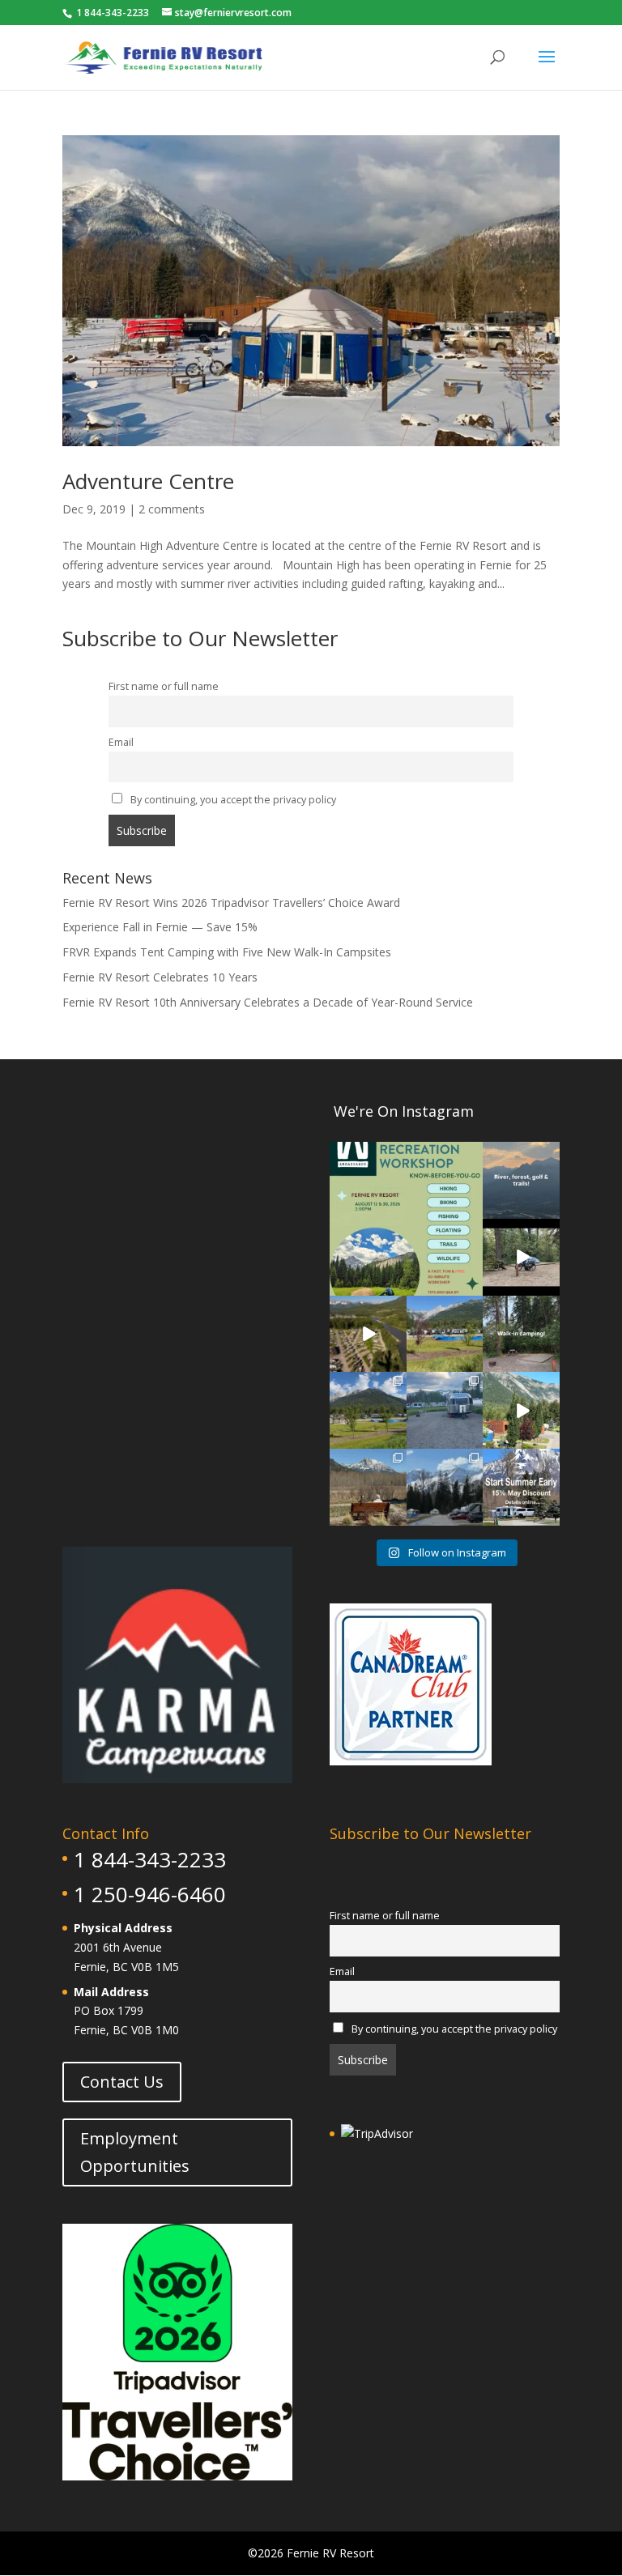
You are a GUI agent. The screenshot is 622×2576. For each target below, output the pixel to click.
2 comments (172, 509)
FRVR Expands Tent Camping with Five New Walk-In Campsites (227, 952)
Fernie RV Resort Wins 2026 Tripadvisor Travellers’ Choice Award (231, 903)
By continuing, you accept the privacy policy (232, 800)
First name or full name (164, 686)
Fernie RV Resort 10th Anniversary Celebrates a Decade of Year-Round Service (268, 1002)
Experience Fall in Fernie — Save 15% (160, 927)
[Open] (406, 1218)
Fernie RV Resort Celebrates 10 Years (160, 977)
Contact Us (122, 2082)
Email (121, 742)
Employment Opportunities (135, 2152)
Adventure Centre (148, 481)
